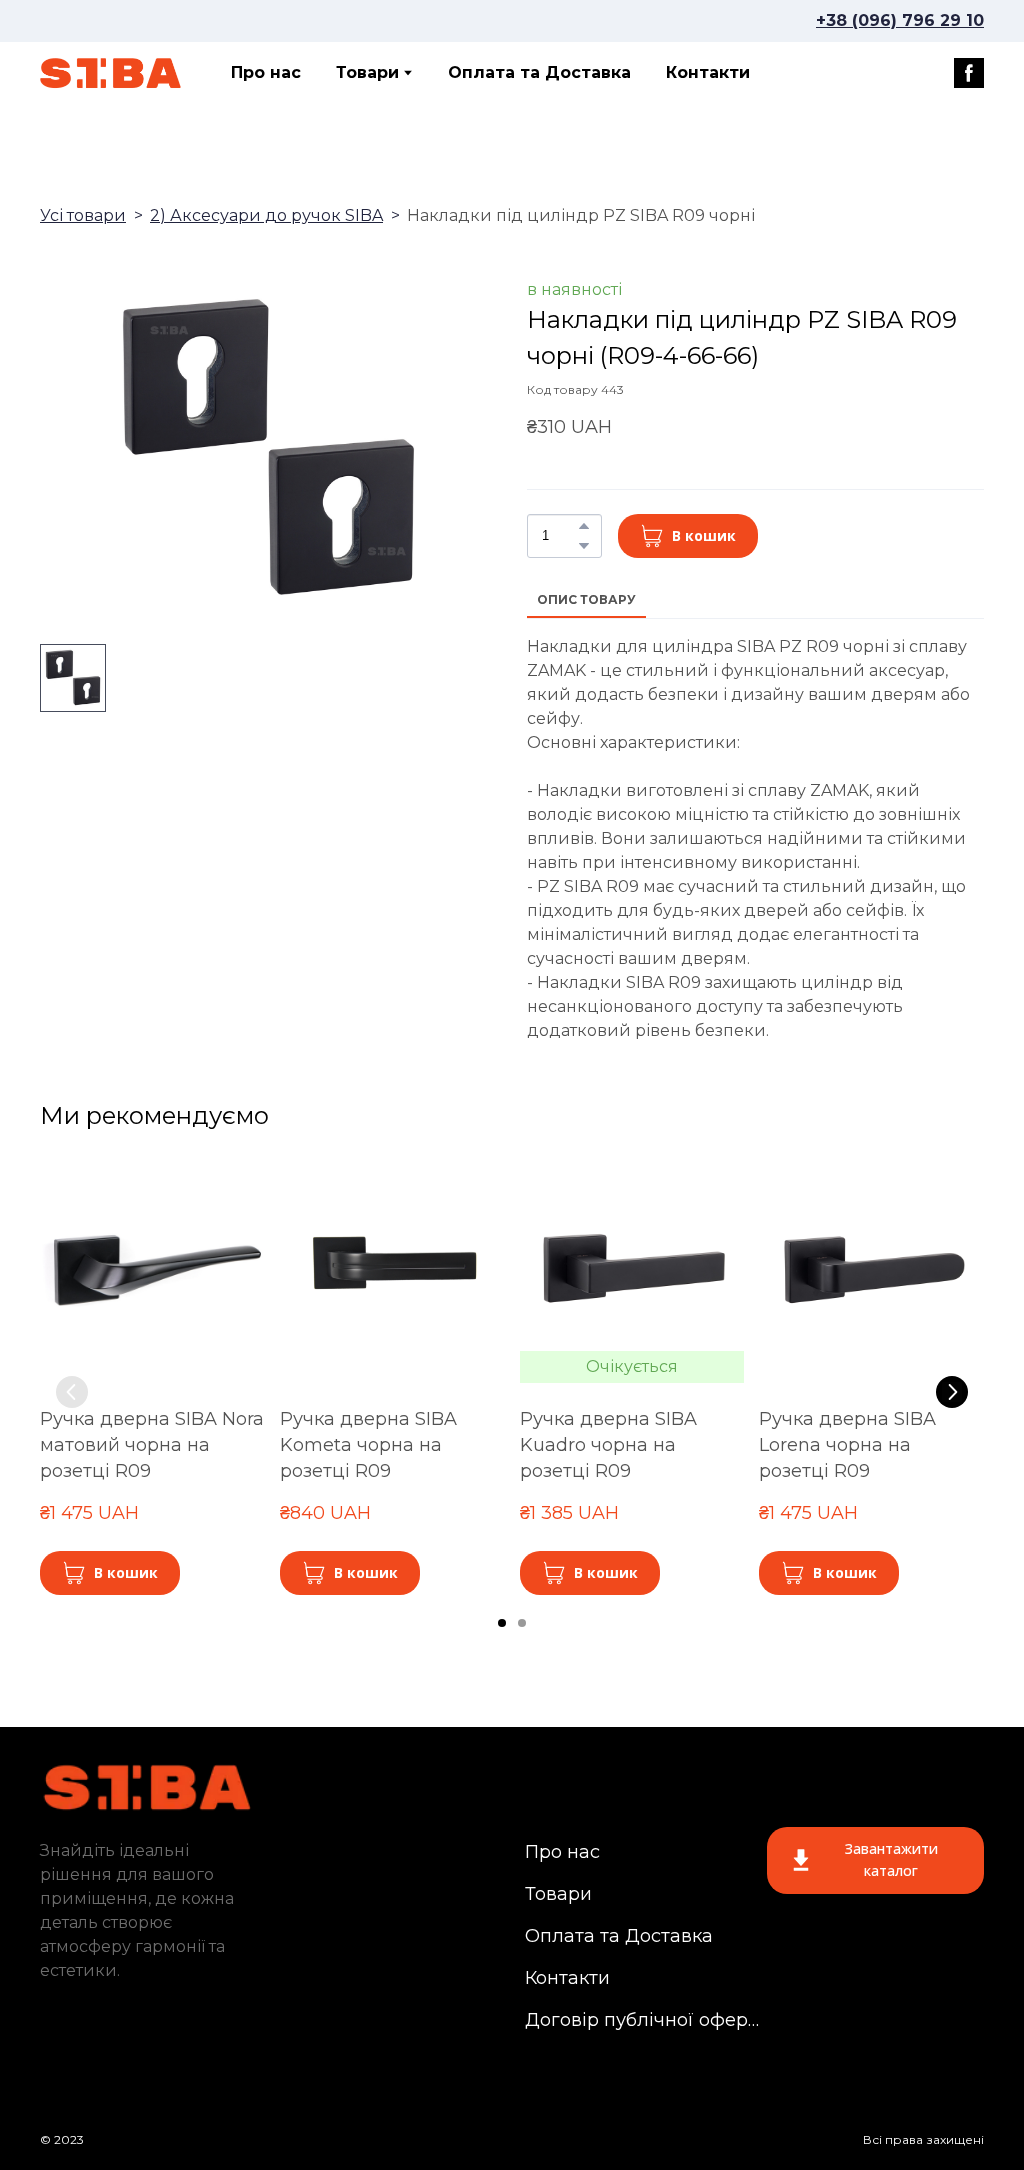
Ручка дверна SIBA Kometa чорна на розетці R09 (368, 1445)
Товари (367, 72)
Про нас (266, 72)
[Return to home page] (111, 73)
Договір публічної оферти (643, 2020)
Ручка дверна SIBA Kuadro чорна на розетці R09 (608, 1445)
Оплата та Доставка (539, 72)
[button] (969, 73)
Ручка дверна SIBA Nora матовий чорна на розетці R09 (152, 1445)
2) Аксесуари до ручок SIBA (266, 215)
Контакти (708, 72)
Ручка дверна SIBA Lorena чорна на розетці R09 (847, 1445)
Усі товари (83, 215)
